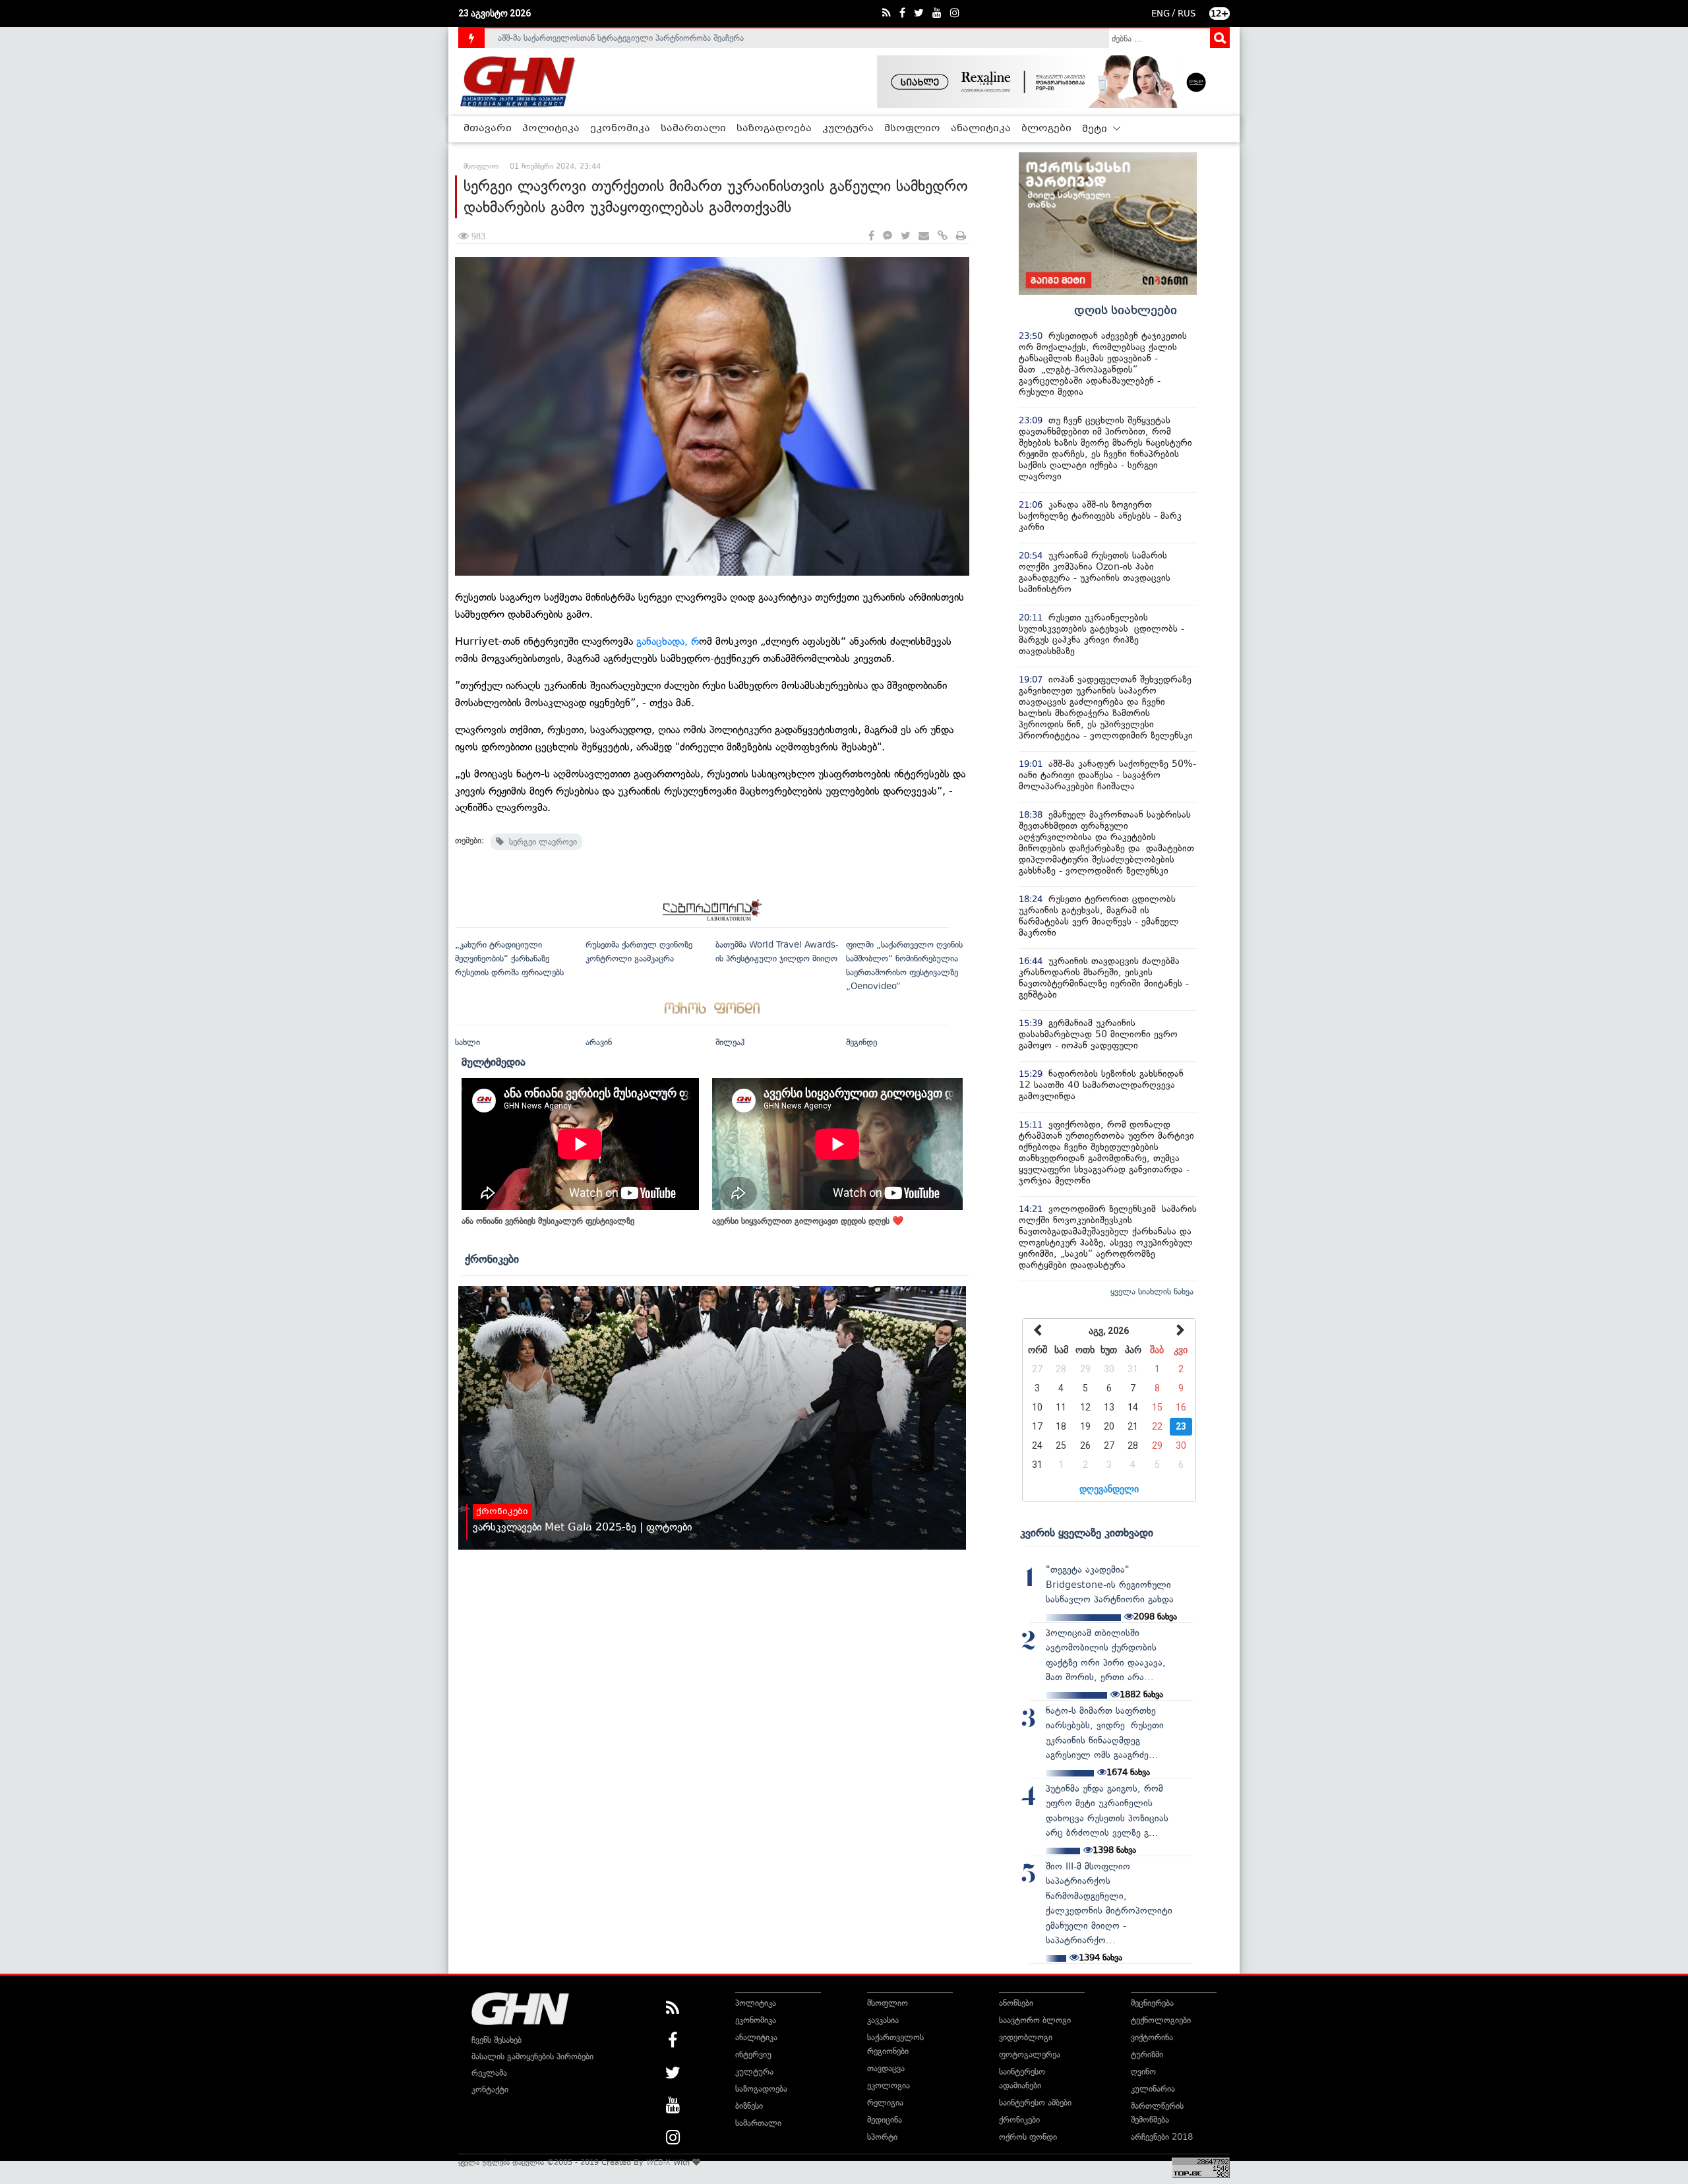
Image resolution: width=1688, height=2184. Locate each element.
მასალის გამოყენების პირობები (532, 2056)
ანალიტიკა (981, 129)
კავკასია (883, 2020)
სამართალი (693, 129)
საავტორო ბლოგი (1035, 2020)
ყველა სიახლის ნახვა (1152, 1291)
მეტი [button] (1096, 129)
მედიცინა (885, 2120)
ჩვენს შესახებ (497, 2040)
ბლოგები (1046, 129)
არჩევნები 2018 (1162, 2137)
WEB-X (658, 2162)
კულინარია (1153, 2089)
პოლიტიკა (551, 129)
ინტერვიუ (753, 2054)
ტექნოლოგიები (1161, 2020)
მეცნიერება (1152, 2003)
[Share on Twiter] (905, 236)
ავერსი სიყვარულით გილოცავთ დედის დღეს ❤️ (808, 1221)
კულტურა (848, 129)
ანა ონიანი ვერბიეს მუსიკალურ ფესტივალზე (548, 1221)
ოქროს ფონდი (1028, 2137)
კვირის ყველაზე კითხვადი (1087, 1532)
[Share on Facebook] (871, 236)
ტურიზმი (1147, 2054)
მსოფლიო (912, 129)
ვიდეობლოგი (1026, 2037)
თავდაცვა (886, 2068)
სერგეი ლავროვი (540, 842)
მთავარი (488, 129)
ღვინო (1143, 2072)
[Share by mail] (924, 236)
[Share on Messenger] (888, 236)
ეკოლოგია (889, 2085)
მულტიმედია (494, 1062)
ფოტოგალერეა (1030, 2054)
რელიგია (885, 2103)
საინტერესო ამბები (1035, 2103)
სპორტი (882, 2137)
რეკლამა (489, 2073)
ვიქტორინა (1152, 2037)
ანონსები (1016, 2003)
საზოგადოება (774, 129)
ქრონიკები (492, 1259)
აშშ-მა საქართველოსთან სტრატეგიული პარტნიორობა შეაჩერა (621, 38)
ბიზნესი (749, 2106)
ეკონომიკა (620, 129)
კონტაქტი (490, 2089)
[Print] (961, 236)
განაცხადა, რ (668, 641)
